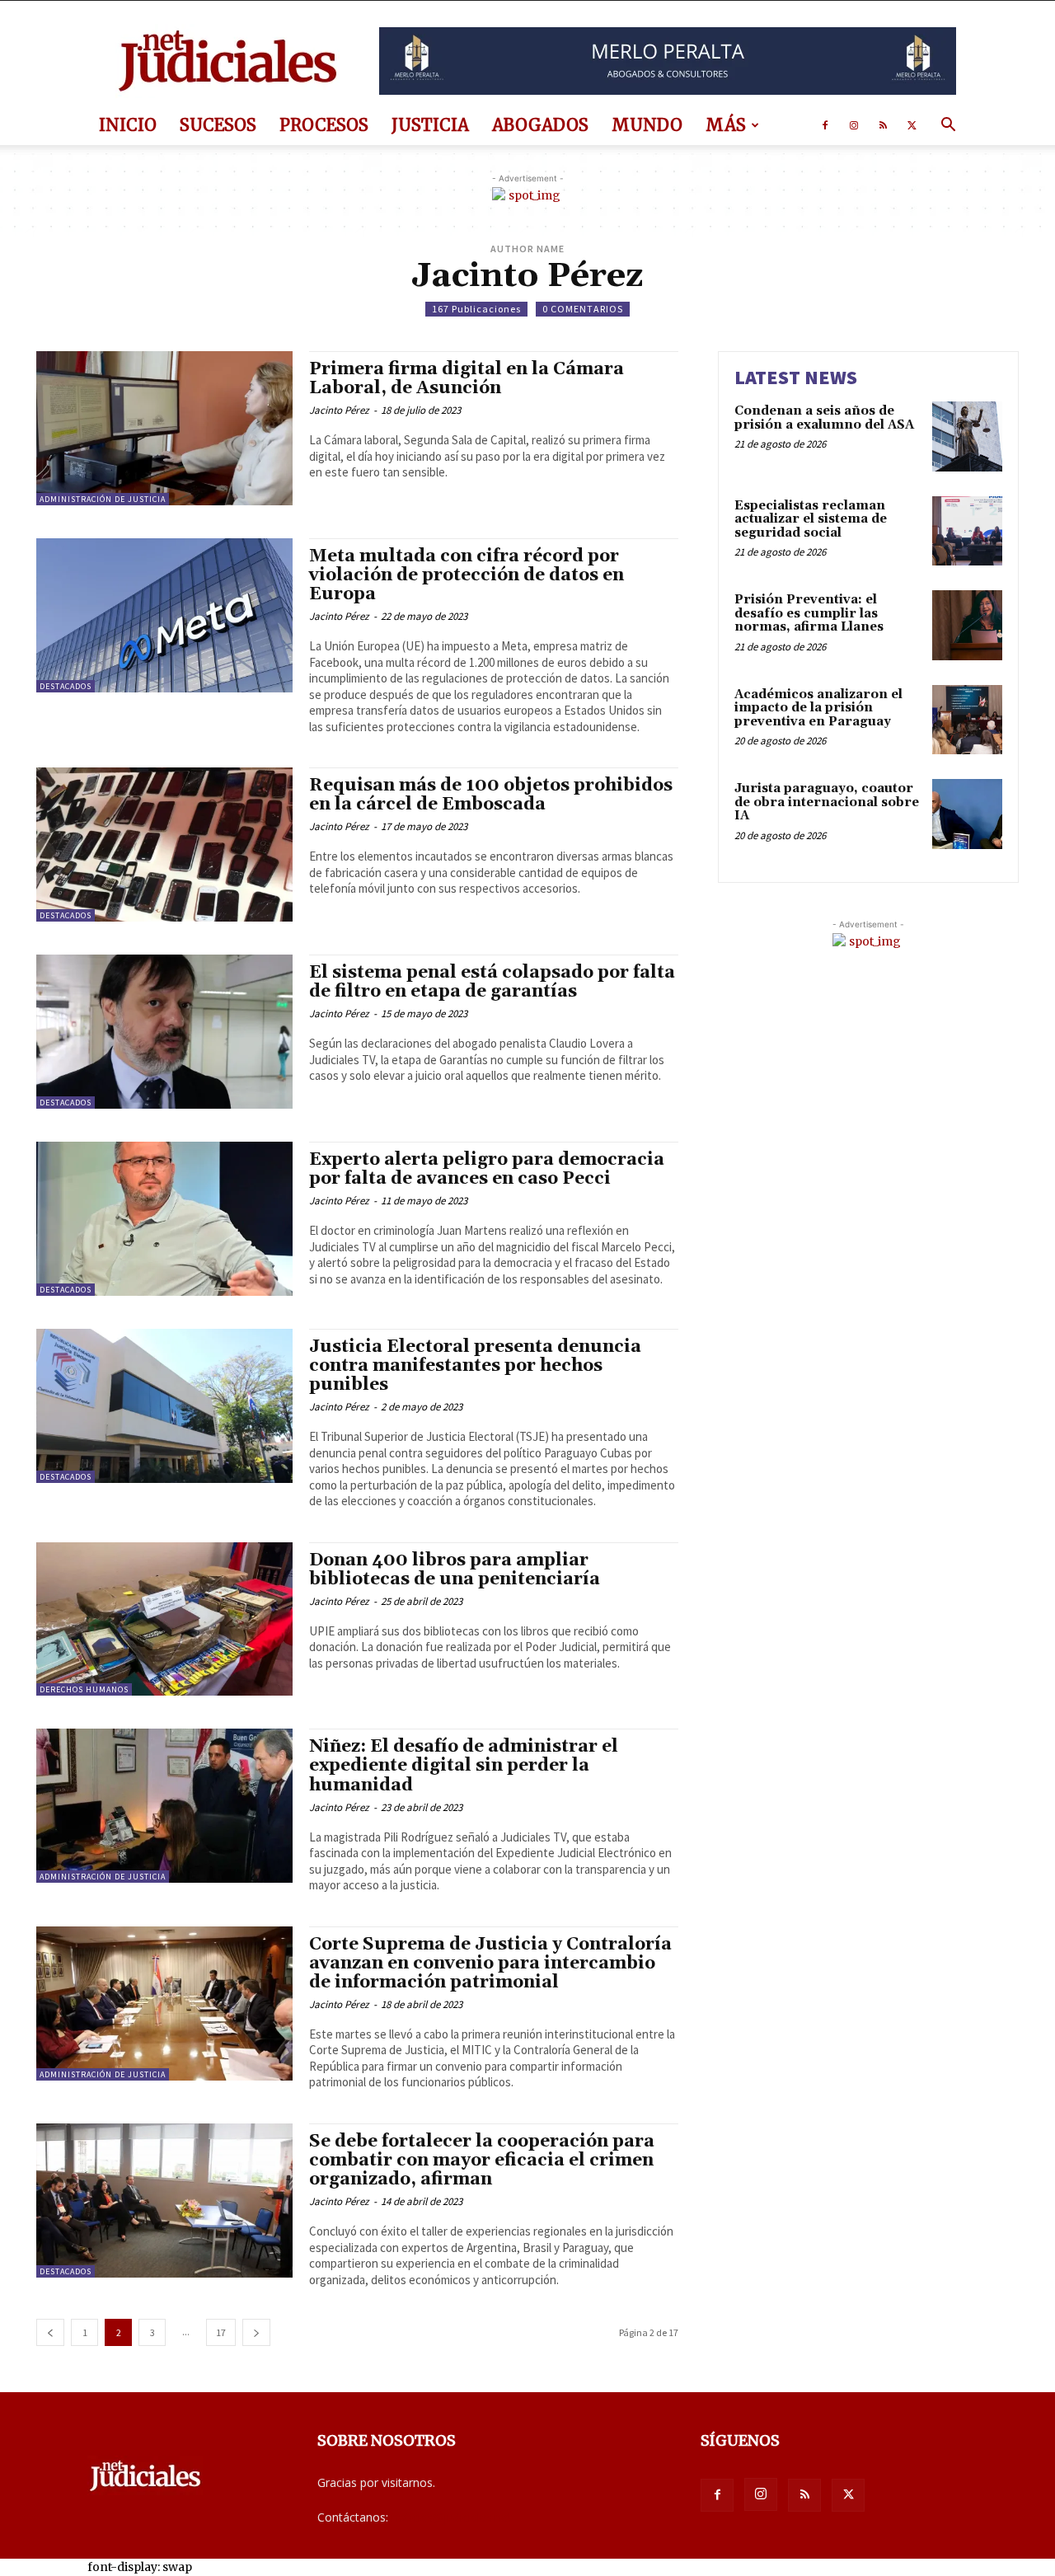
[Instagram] (854, 125)
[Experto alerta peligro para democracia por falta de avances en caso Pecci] (164, 1219)
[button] (948, 127)
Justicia (430, 125)
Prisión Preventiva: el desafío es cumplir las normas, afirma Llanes (809, 613)
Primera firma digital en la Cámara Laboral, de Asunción (467, 379)
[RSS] (883, 125)
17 (221, 2332)
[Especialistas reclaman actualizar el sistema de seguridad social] (967, 531)
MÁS (726, 125)
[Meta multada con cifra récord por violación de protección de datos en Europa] (164, 615)
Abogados (540, 125)
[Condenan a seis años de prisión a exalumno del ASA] (967, 436)
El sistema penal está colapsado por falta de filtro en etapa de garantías (492, 982)
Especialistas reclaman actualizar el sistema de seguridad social (811, 519)
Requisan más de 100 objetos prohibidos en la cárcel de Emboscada (491, 795)
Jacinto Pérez (339, 410)
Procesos (324, 125)
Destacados (66, 686)
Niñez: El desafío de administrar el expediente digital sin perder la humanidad (464, 1766)
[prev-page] (50, 2332)
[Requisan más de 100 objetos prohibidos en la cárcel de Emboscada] (164, 845)
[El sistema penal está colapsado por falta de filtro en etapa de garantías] (164, 1032)
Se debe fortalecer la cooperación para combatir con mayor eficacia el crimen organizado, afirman (482, 2161)
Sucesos (218, 125)
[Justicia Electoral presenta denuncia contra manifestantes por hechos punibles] (164, 1406)
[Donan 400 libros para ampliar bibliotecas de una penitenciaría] (164, 1619)
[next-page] (256, 2332)
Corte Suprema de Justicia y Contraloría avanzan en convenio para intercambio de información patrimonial (490, 1964)
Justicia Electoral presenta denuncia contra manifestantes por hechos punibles (475, 1366)
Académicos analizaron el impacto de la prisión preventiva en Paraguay (818, 708)
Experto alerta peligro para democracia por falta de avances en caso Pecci (487, 1169)
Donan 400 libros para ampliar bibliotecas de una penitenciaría (455, 1570)
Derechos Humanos (84, 1689)
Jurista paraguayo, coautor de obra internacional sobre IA (827, 802)
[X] (912, 125)
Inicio (128, 125)
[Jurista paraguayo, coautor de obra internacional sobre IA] (967, 814)
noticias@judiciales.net (452, 2517)
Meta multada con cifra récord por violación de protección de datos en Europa (467, 575)
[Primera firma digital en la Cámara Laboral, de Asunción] (164, 428)
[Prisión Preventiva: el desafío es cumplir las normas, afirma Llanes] (967, 625)
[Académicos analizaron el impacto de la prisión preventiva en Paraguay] (967, 720)
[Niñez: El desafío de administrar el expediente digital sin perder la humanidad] (164, 1806)
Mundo (647, 125)
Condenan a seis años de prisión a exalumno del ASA (824, 418)
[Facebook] (825, 125)
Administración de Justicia (103, 499)
